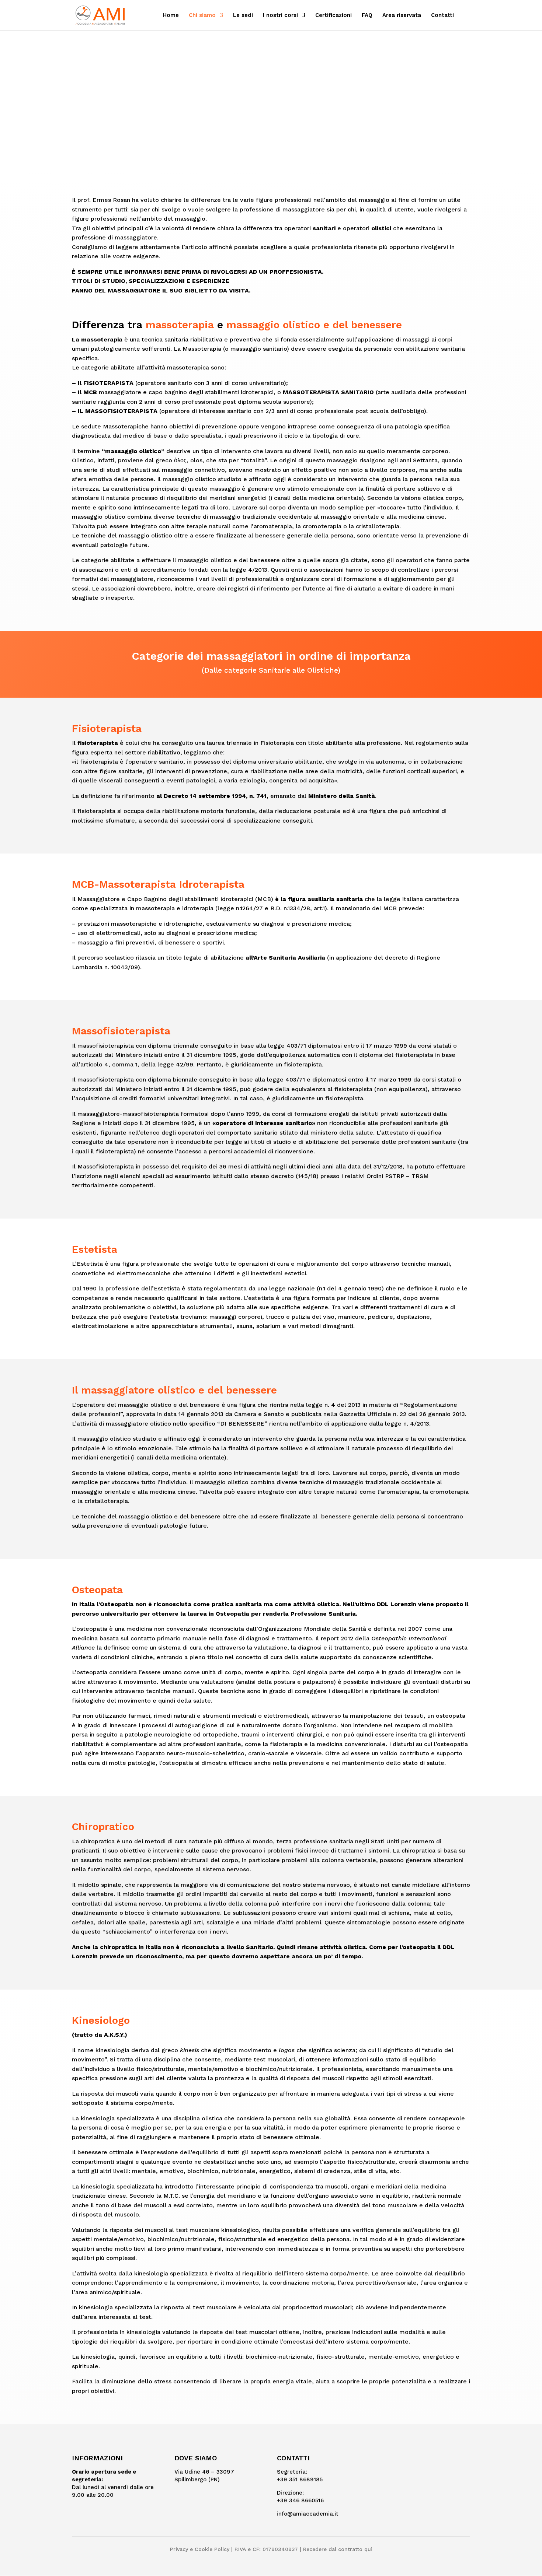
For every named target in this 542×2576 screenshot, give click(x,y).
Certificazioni (333, 15)
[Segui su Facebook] (382, 2461)
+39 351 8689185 (300, 2479)
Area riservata (402, 15)
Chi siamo (202, 15)
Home (171, 15)
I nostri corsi (280, 15)
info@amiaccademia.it (308, 2514)
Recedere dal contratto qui (338, 2549)
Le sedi (243, 15)
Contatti (442, 15)
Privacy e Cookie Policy (200, 2549)
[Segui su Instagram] (400, 2461)
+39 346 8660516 (300, 2500)
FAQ (367, 15)
